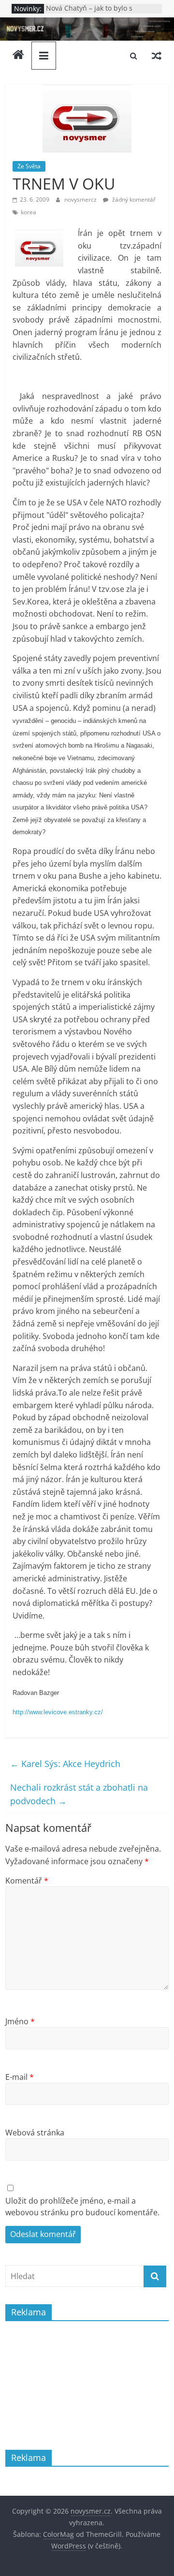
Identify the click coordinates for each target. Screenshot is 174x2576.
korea (29, 212)
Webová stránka (35, 2133)
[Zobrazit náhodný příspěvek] (157, 56)
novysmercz (81, 199)
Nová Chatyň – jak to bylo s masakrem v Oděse (89, 13)
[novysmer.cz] (87, 23)
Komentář (27, 1881)
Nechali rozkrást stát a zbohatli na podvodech (79, 1794)
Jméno (20, 2021)
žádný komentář (133, 199)
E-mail (20, 2077)
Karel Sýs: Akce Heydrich (65, 1764)
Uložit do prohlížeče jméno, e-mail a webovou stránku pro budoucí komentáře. (82, 2207)
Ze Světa (29, 166)
